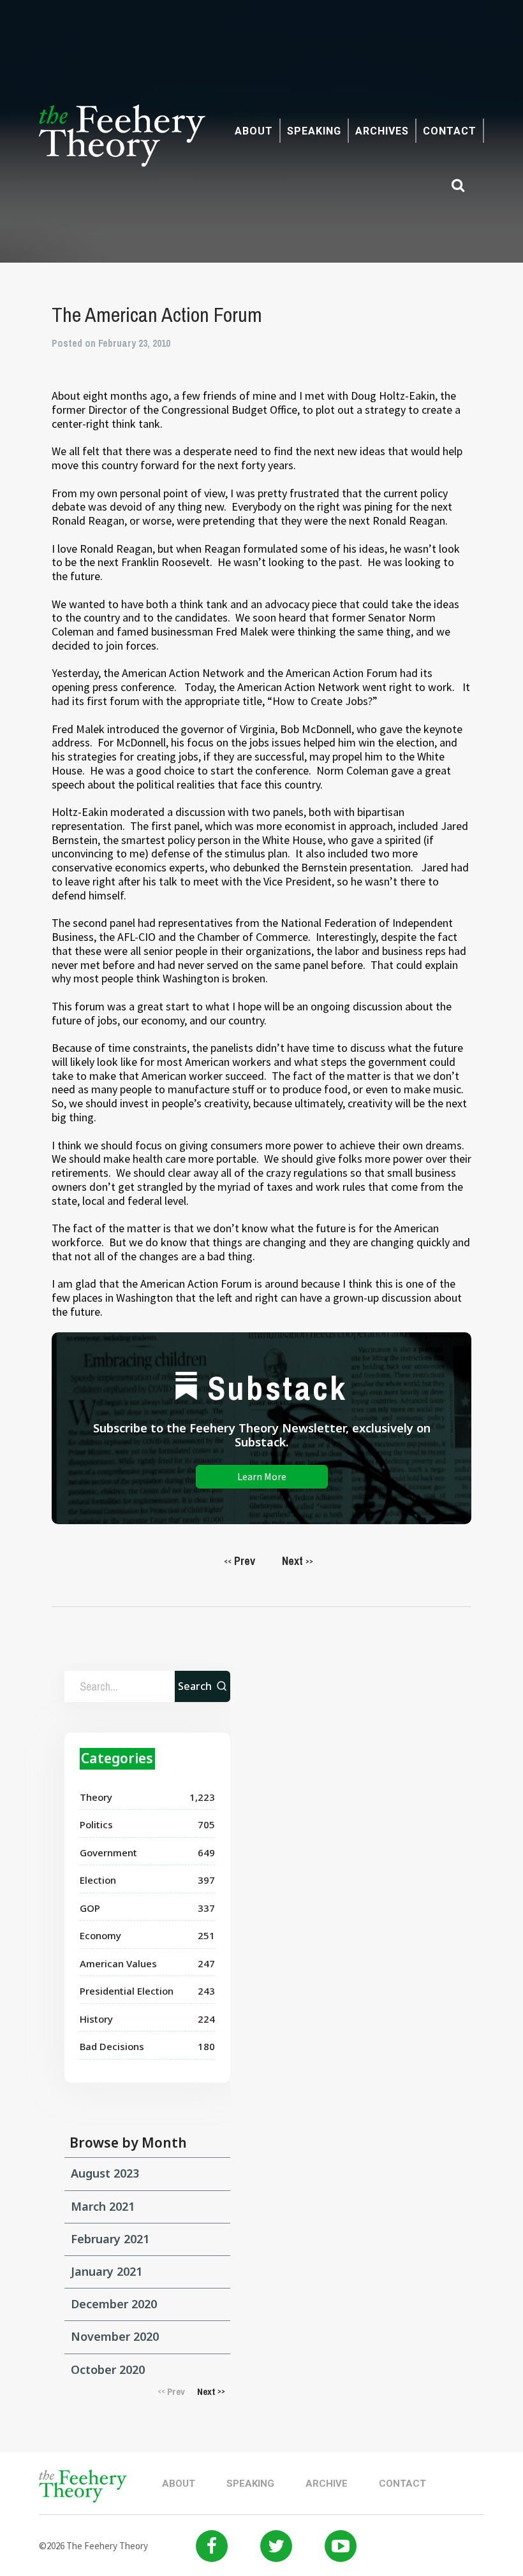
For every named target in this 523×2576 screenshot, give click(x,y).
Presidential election (127, 1991)
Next (298, 1561)
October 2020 (108, 2369)
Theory (96, 1797)
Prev (239, 1561)
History (96, 2019)
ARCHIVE (327, 2484)
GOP (90, 1908)
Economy (100, 1935)
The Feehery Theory (122, 143)
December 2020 (114, 2304)
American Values (118, 1963)
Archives (382, 131)
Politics (96, 1824)
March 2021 (103, 2206)
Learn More (262, 1476)
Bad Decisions (112, 2046)
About (254, 131)
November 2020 (115, 2336)
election (98, 1880)
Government (108, 1852)
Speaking (314, 131)
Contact (450, 131)
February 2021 (110, 2239)
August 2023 (105, 2173)
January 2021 (107, 2271)
